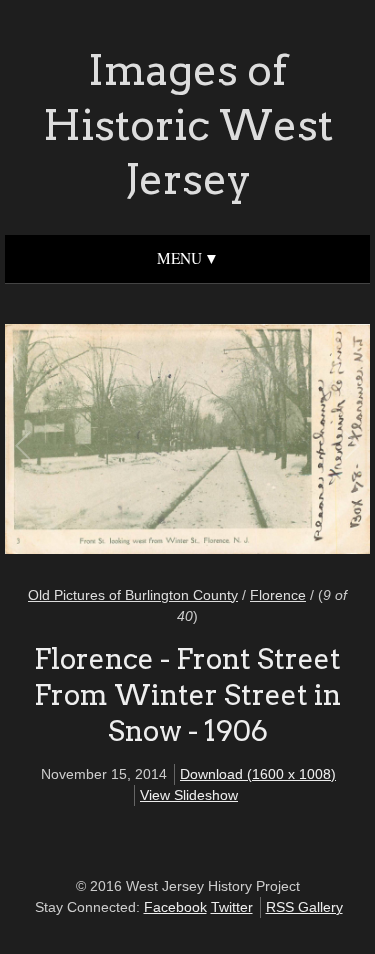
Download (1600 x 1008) (258, 774)
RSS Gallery (304, 907)
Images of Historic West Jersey (188, 124)
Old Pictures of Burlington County (133, 595)
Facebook (175, 907)
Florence (278, 595)
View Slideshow (189, 795)
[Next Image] (269, 442)
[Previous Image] (106, 442)
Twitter (232, 907)
